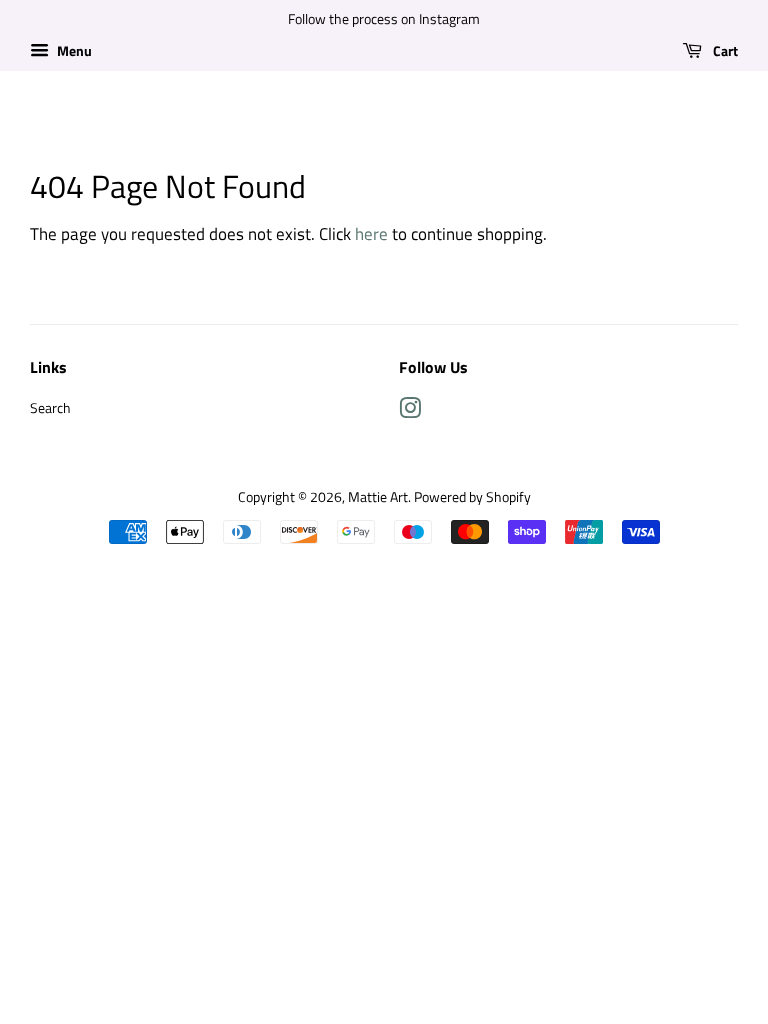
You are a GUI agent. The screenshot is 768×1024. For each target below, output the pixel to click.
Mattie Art (378, 497)
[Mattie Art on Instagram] (410, 412)
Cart (724, 50)
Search (50, 408)
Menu (73, 50)
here (371, 234)
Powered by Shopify (472, 497)
